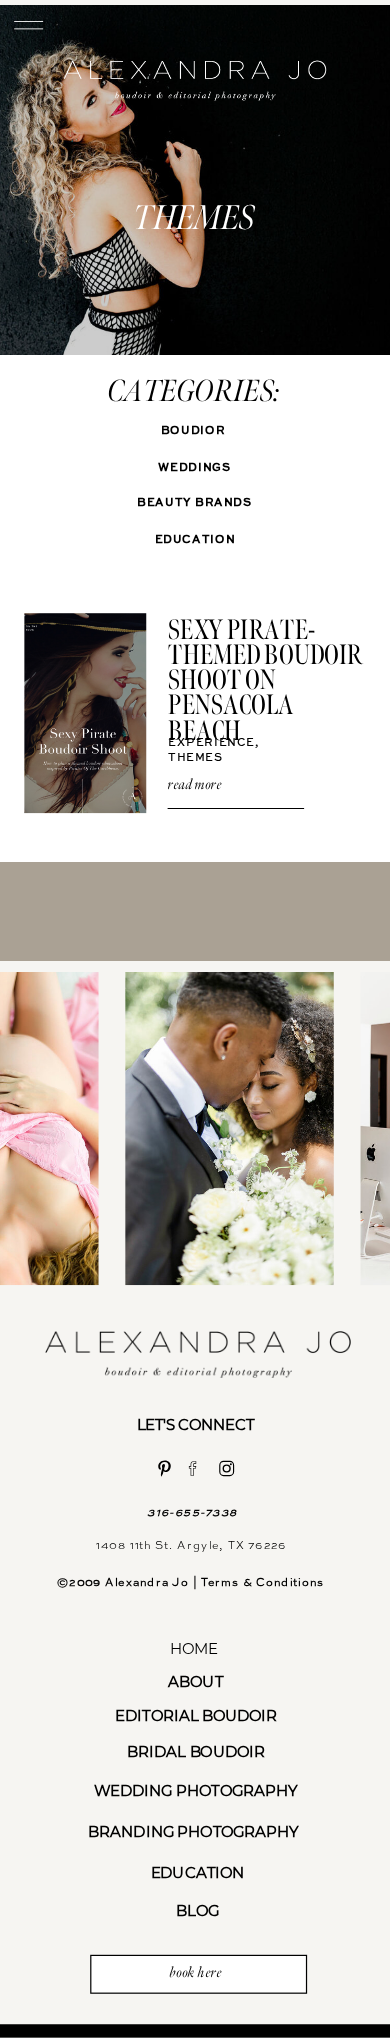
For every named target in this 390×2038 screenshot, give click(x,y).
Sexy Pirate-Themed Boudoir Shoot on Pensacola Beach (265, 680)
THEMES (195, 757)
